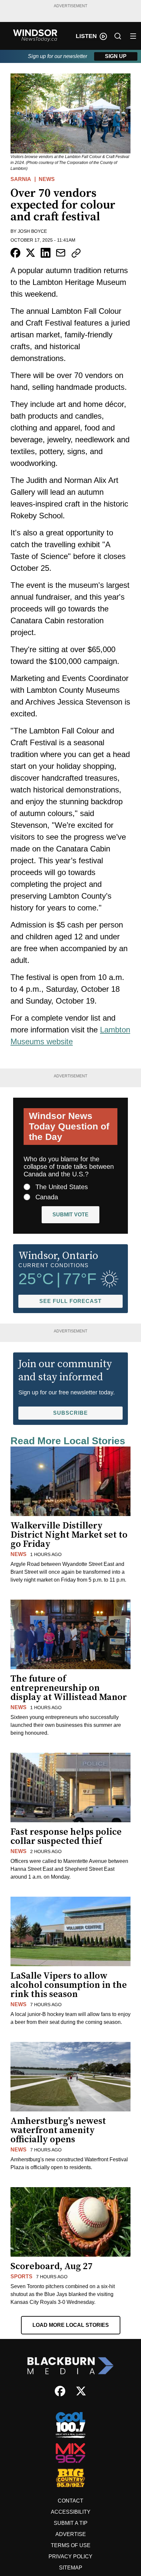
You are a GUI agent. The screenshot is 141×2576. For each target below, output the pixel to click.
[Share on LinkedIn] (46, 253)
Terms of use (71, 2545)
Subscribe (70, 1413)
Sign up (116, 56)
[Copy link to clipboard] (76, 253)
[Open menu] (133, 36)
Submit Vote (70, 1215)
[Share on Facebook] (15, 253)
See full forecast (70, 1301)
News (47, 179)
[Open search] (118, 36)
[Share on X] (30, 253)
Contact (70, 2501)
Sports (21, 2276)
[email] (61, 253)
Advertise (71, 2534)
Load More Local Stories (71, 2325)
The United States (62, 1187)
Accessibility (71, 2512)
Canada (47, 1197)
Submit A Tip (71, 2523)
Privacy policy (70, 2556)
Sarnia (21, 179)
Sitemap (71, 2568)
